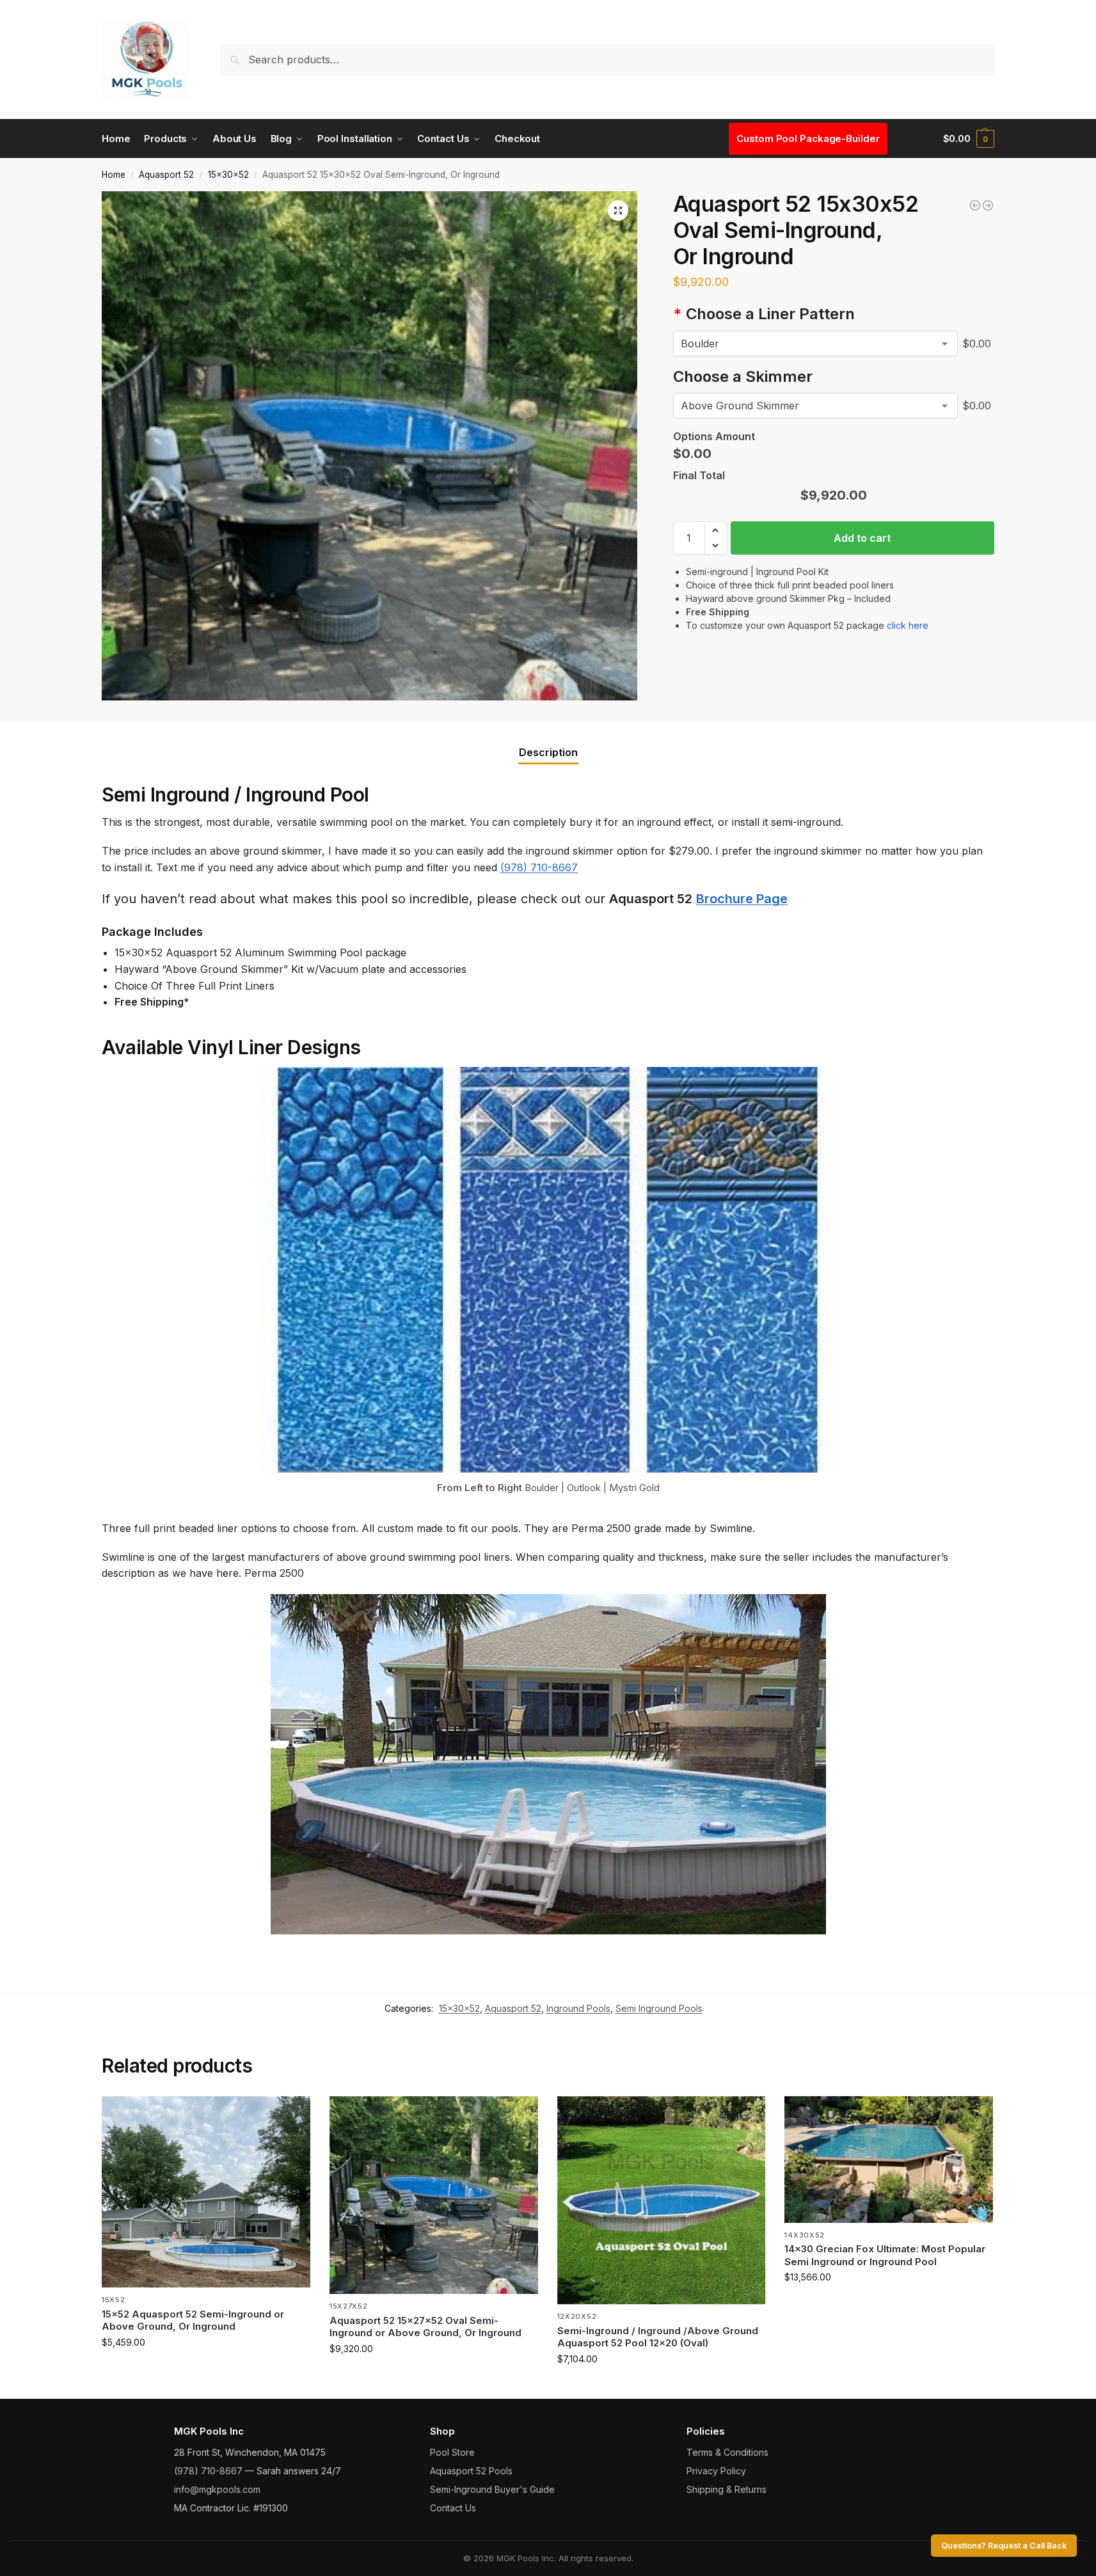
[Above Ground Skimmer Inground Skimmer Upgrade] (815, 406)
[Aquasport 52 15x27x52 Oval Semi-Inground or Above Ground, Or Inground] (434, 2195)
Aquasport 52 (166, 175)
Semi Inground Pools (659, 2008)
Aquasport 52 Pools (471, 2471)
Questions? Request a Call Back (1004, 2546)
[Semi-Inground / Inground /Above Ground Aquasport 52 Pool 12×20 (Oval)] (662, 2201)
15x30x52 (228, 175)
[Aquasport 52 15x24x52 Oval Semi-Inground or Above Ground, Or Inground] (975, 205)
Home (114, 175)
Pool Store (452, 2452)
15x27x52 (349, 2306)
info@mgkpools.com (217, 2489)
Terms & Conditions (727, 2452)
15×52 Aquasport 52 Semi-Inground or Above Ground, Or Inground (193, 2320)
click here (908, 625)
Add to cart (862, 538)
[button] (969, 139)
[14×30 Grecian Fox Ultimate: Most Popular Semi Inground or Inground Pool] (889, 2160)
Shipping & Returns (727, 2489)
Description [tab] (548, 752)
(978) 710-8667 (539, 867)
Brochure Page (742, 899)
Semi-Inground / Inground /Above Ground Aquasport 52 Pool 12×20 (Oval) (658, 2337)
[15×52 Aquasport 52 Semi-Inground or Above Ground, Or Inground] (206, 2192)
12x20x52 (577, 2316)
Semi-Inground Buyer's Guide (492, 2489)
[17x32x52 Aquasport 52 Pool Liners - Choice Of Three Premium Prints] (988, 205)
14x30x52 (805, 2235)
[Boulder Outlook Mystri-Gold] (815, 344)
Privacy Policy (716, 2471)
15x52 (114, 2300)
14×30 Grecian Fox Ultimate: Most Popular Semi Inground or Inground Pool (885, 2255)
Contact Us (453, 2508)
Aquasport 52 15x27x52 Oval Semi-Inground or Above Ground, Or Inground (425, 2327)
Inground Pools (578, 2008)
